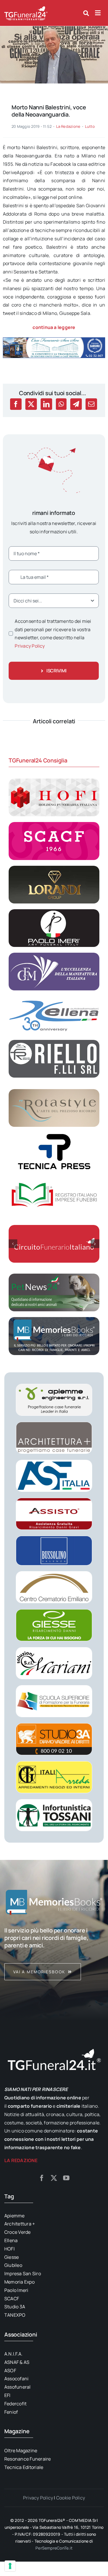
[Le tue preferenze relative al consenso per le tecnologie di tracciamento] (10, 2566)
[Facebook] (16, 404)
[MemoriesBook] (54, 1902)
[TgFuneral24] (26, 8)
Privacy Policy (30, 646)
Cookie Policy (71, 2498)
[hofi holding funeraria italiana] (54, 781)
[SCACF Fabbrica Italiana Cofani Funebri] (54, 824)
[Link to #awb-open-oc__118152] (86, 13)
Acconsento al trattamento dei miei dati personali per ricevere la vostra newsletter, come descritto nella (53, 633)
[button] (13, 1244)
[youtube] (66, 2178)
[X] (31, 404)
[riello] (54, 1042)
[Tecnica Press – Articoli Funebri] (54, 1135)
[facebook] (42, 2178)
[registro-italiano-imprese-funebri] (54, 1179)
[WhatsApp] (61, 404)
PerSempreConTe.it (54, 2548)
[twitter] (54, 2178)
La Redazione (68, 126)
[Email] (91, 404)
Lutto (90, 126)
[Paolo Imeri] (54, 912)
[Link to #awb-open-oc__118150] (98, 13)
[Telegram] (76, 404)
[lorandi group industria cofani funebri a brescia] (54, 868)
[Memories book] (54, 1953)
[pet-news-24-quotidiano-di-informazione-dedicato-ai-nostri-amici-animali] (54, 1276)
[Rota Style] (54, 1091)
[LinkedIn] (46, 404)
